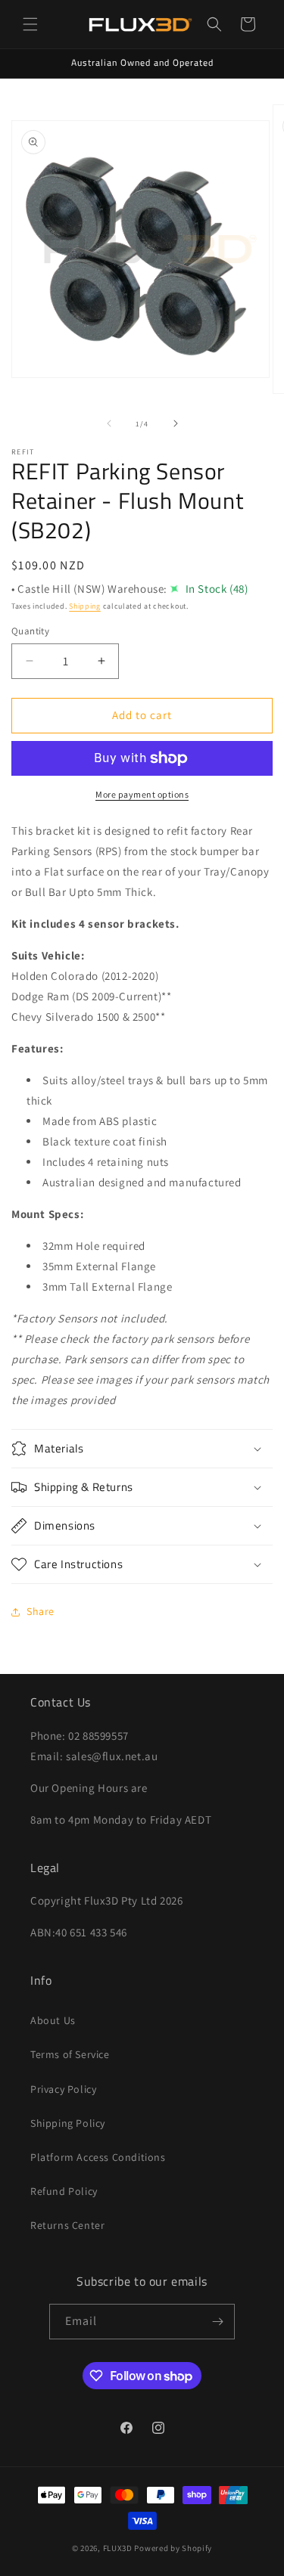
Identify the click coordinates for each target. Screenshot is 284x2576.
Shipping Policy (68, 2123)
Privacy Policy (63, 2089)
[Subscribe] (217, 2322)
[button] (30, 24)
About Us (53, 2020)
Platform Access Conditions (98, 2157)
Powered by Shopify (173, 2548)
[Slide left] (109, 423)
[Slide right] (176, 423)
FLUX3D (118, 2548)
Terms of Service (70, 2054)
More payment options (142, 794)
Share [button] (41, 1611)
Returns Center (67, 2225)
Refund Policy (64, 2191)
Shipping (85, 606)
